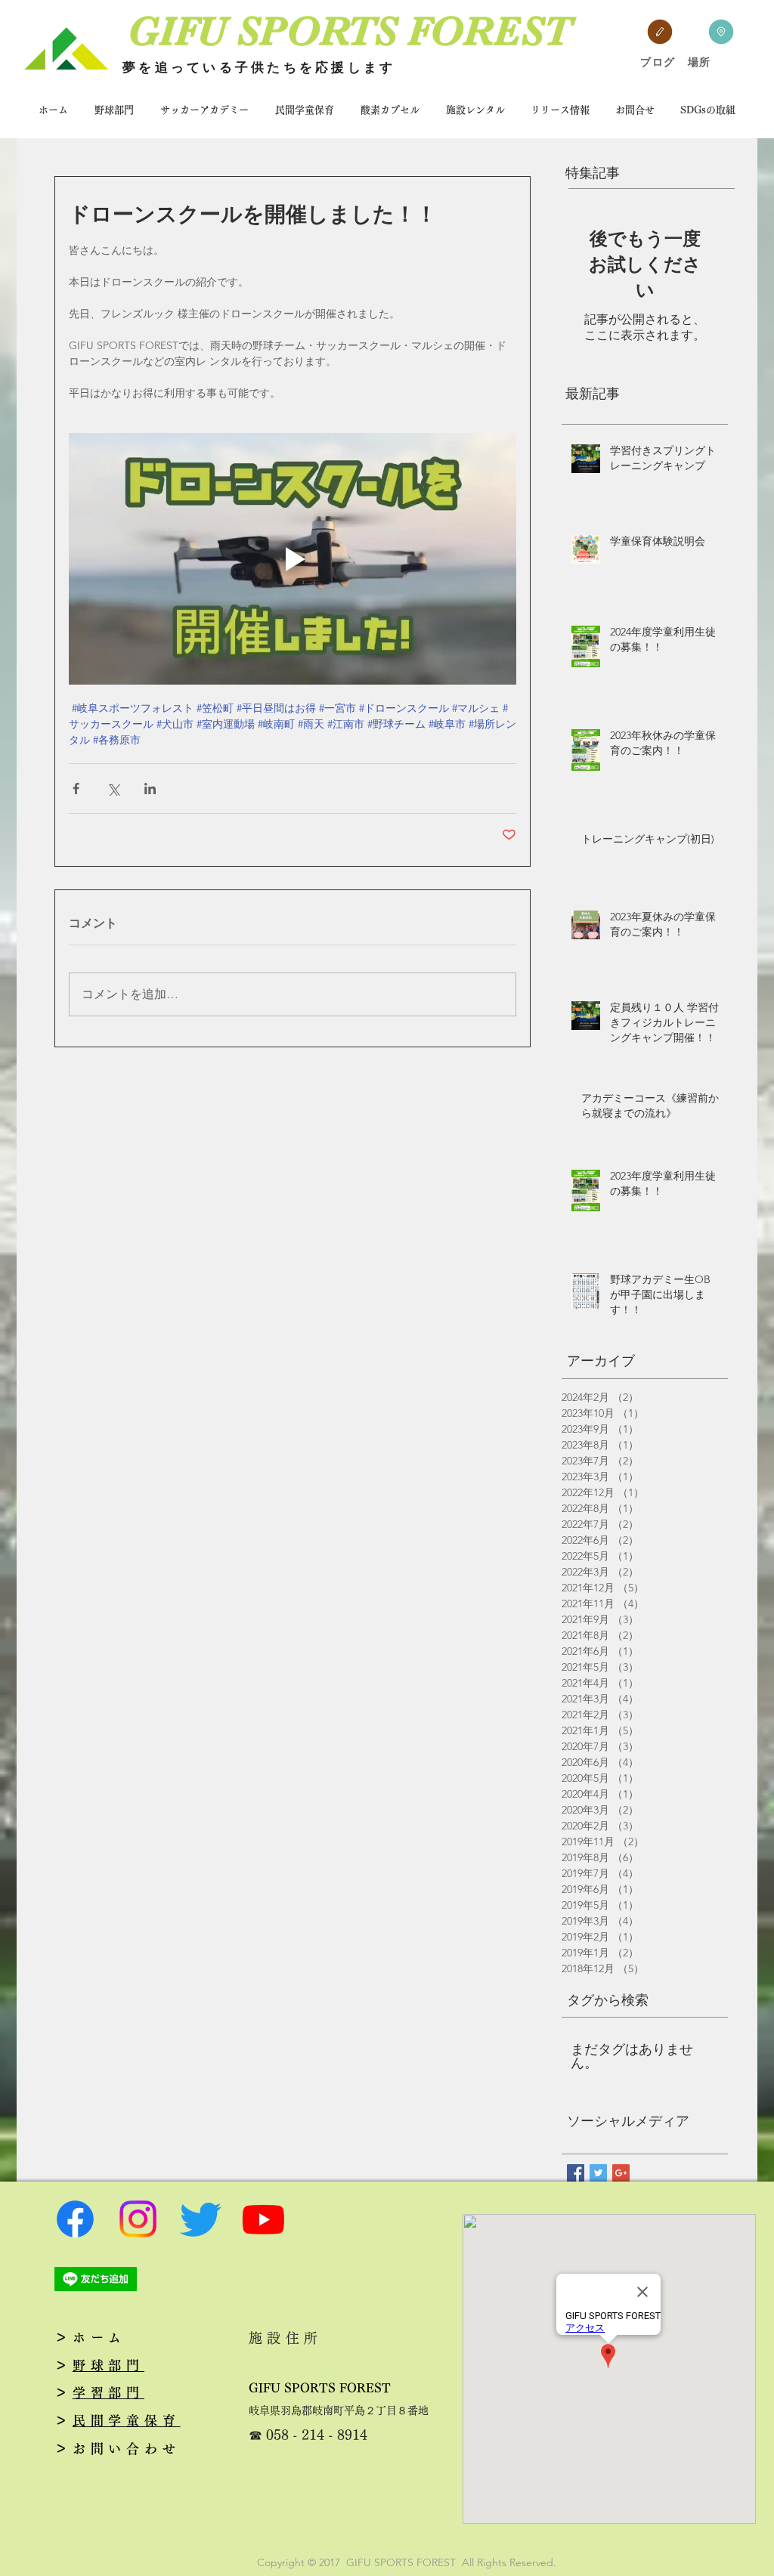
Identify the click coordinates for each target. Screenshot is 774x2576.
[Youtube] (263, 2219)
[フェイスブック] (75, 2219)
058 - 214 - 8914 (317, 2435)
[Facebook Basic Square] (576, 2173)
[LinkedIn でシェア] (150, 789)
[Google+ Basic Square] (621, 2173)
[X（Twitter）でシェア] (113, 789)
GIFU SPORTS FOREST (320, 2388)
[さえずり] (201, 2219)
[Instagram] (138, 2219)
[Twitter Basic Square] (598, 2173)
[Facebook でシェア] (76, 789)
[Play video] (293, 559)
